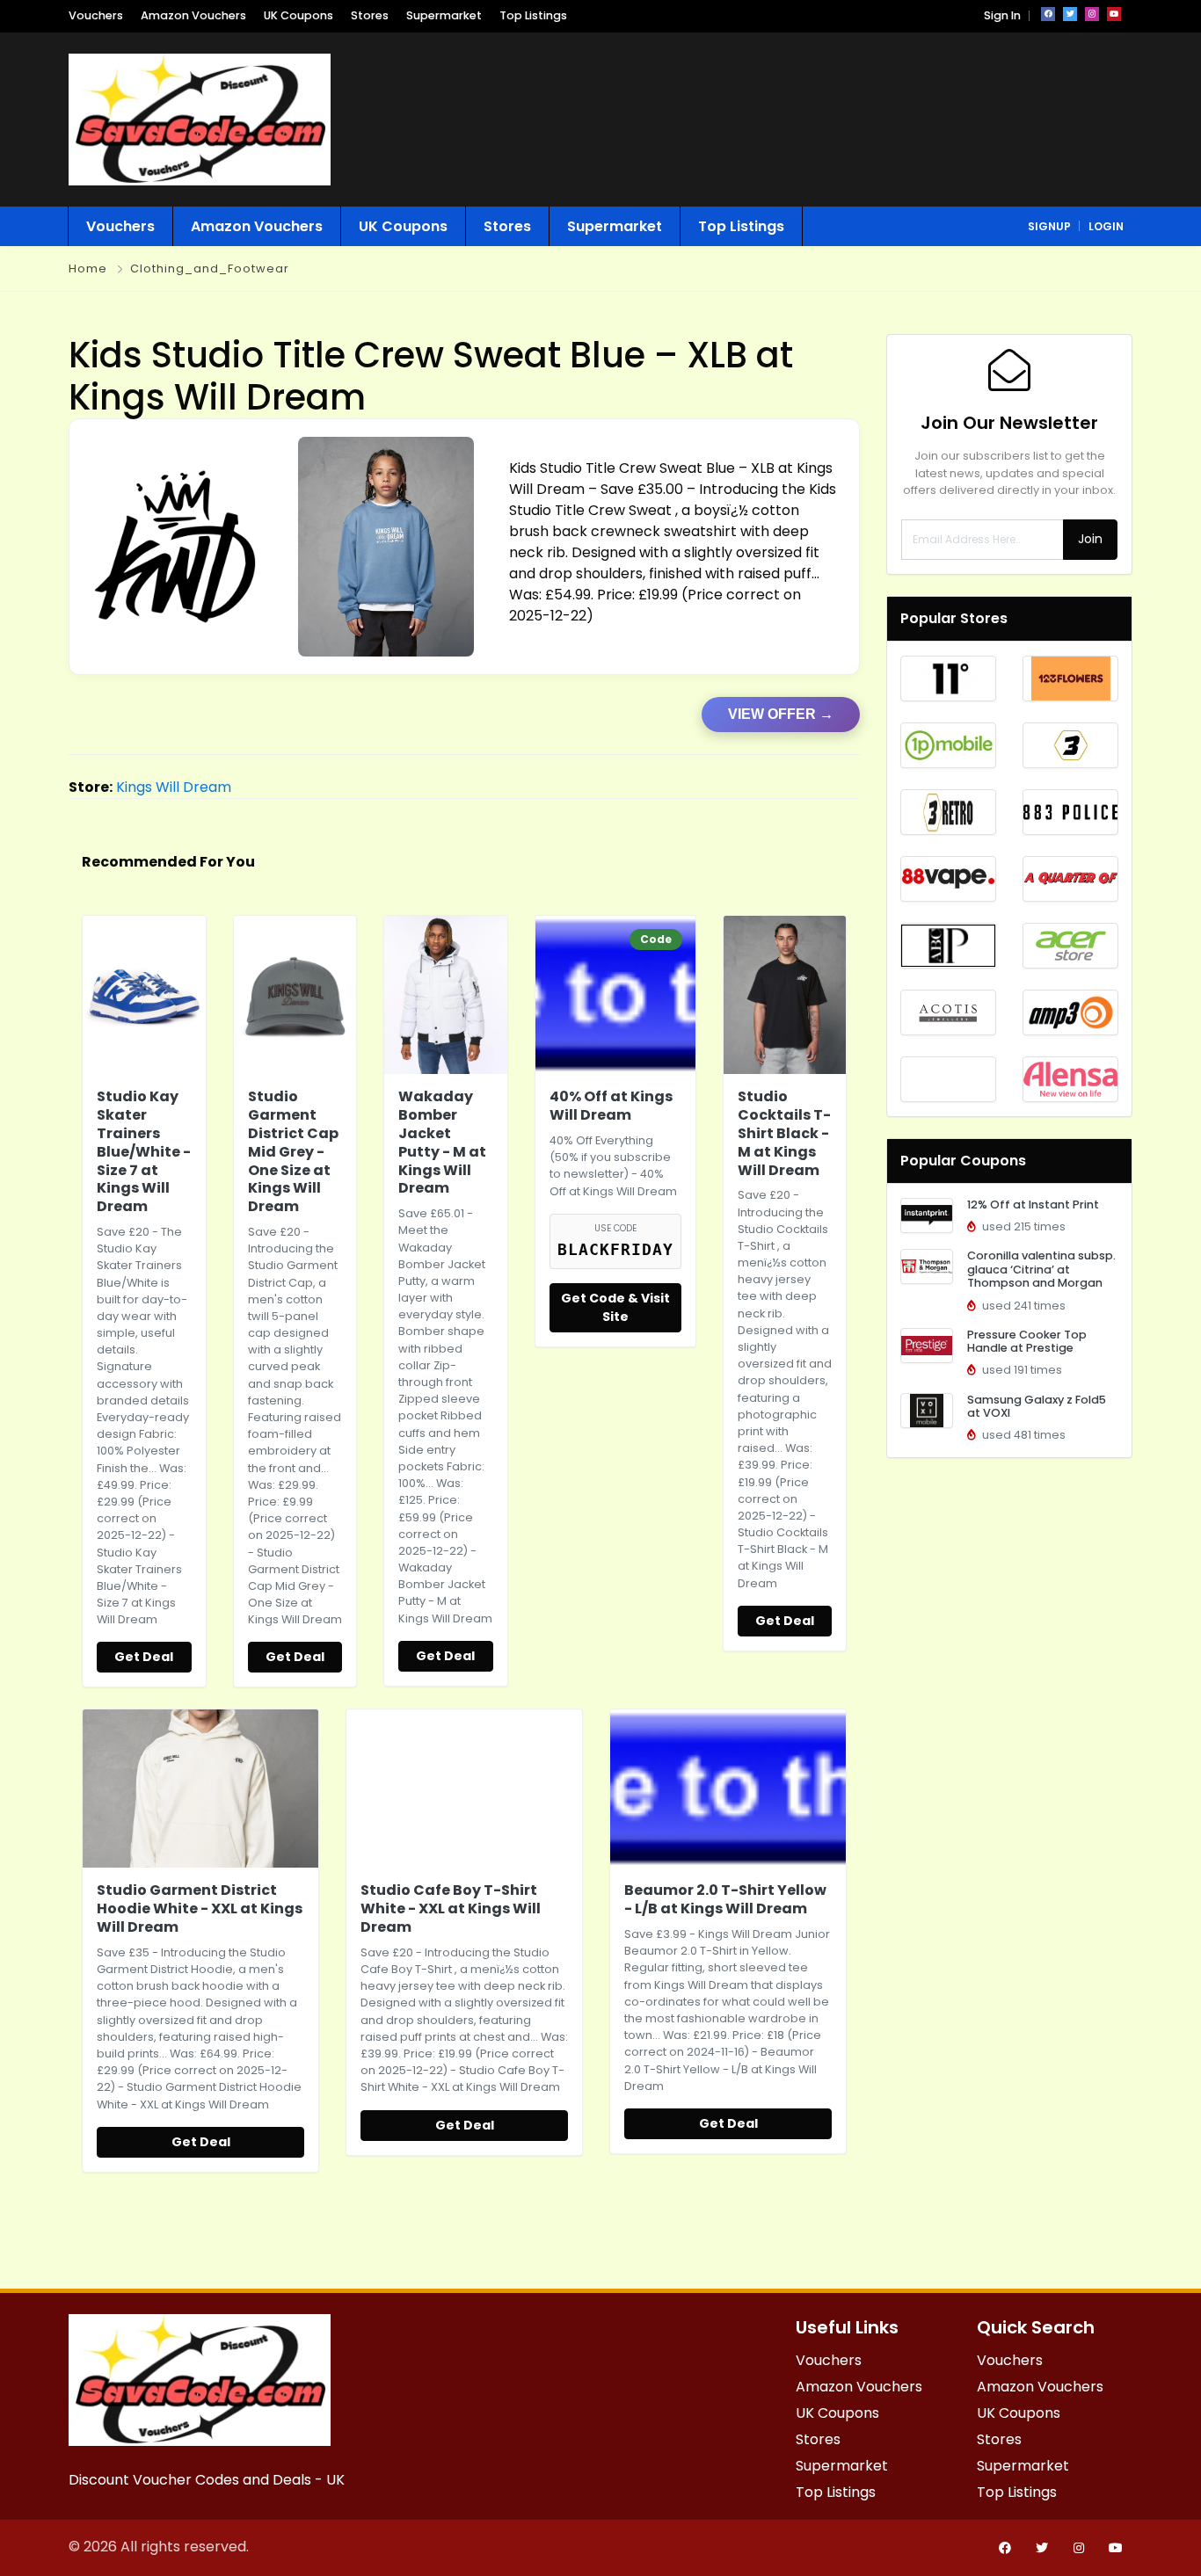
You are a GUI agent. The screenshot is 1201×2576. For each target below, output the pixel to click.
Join (1090, 539)
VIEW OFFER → (781, 714)
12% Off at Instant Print (1033, 1205)
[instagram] (1092, 14)
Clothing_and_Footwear (210, 268)
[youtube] (1114, 14)
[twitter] (1070, 14)
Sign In (1002, 15)
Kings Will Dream (174, 787)
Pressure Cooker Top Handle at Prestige (1027, 1341)
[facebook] (1048, 14)
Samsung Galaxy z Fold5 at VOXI (1037, 1406)
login (1106, 226)
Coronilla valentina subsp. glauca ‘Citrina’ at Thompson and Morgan (1041, 1269)
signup (1049, 226)
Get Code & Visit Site (615, 1307)
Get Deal (144, 1657)
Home (88, 268)
